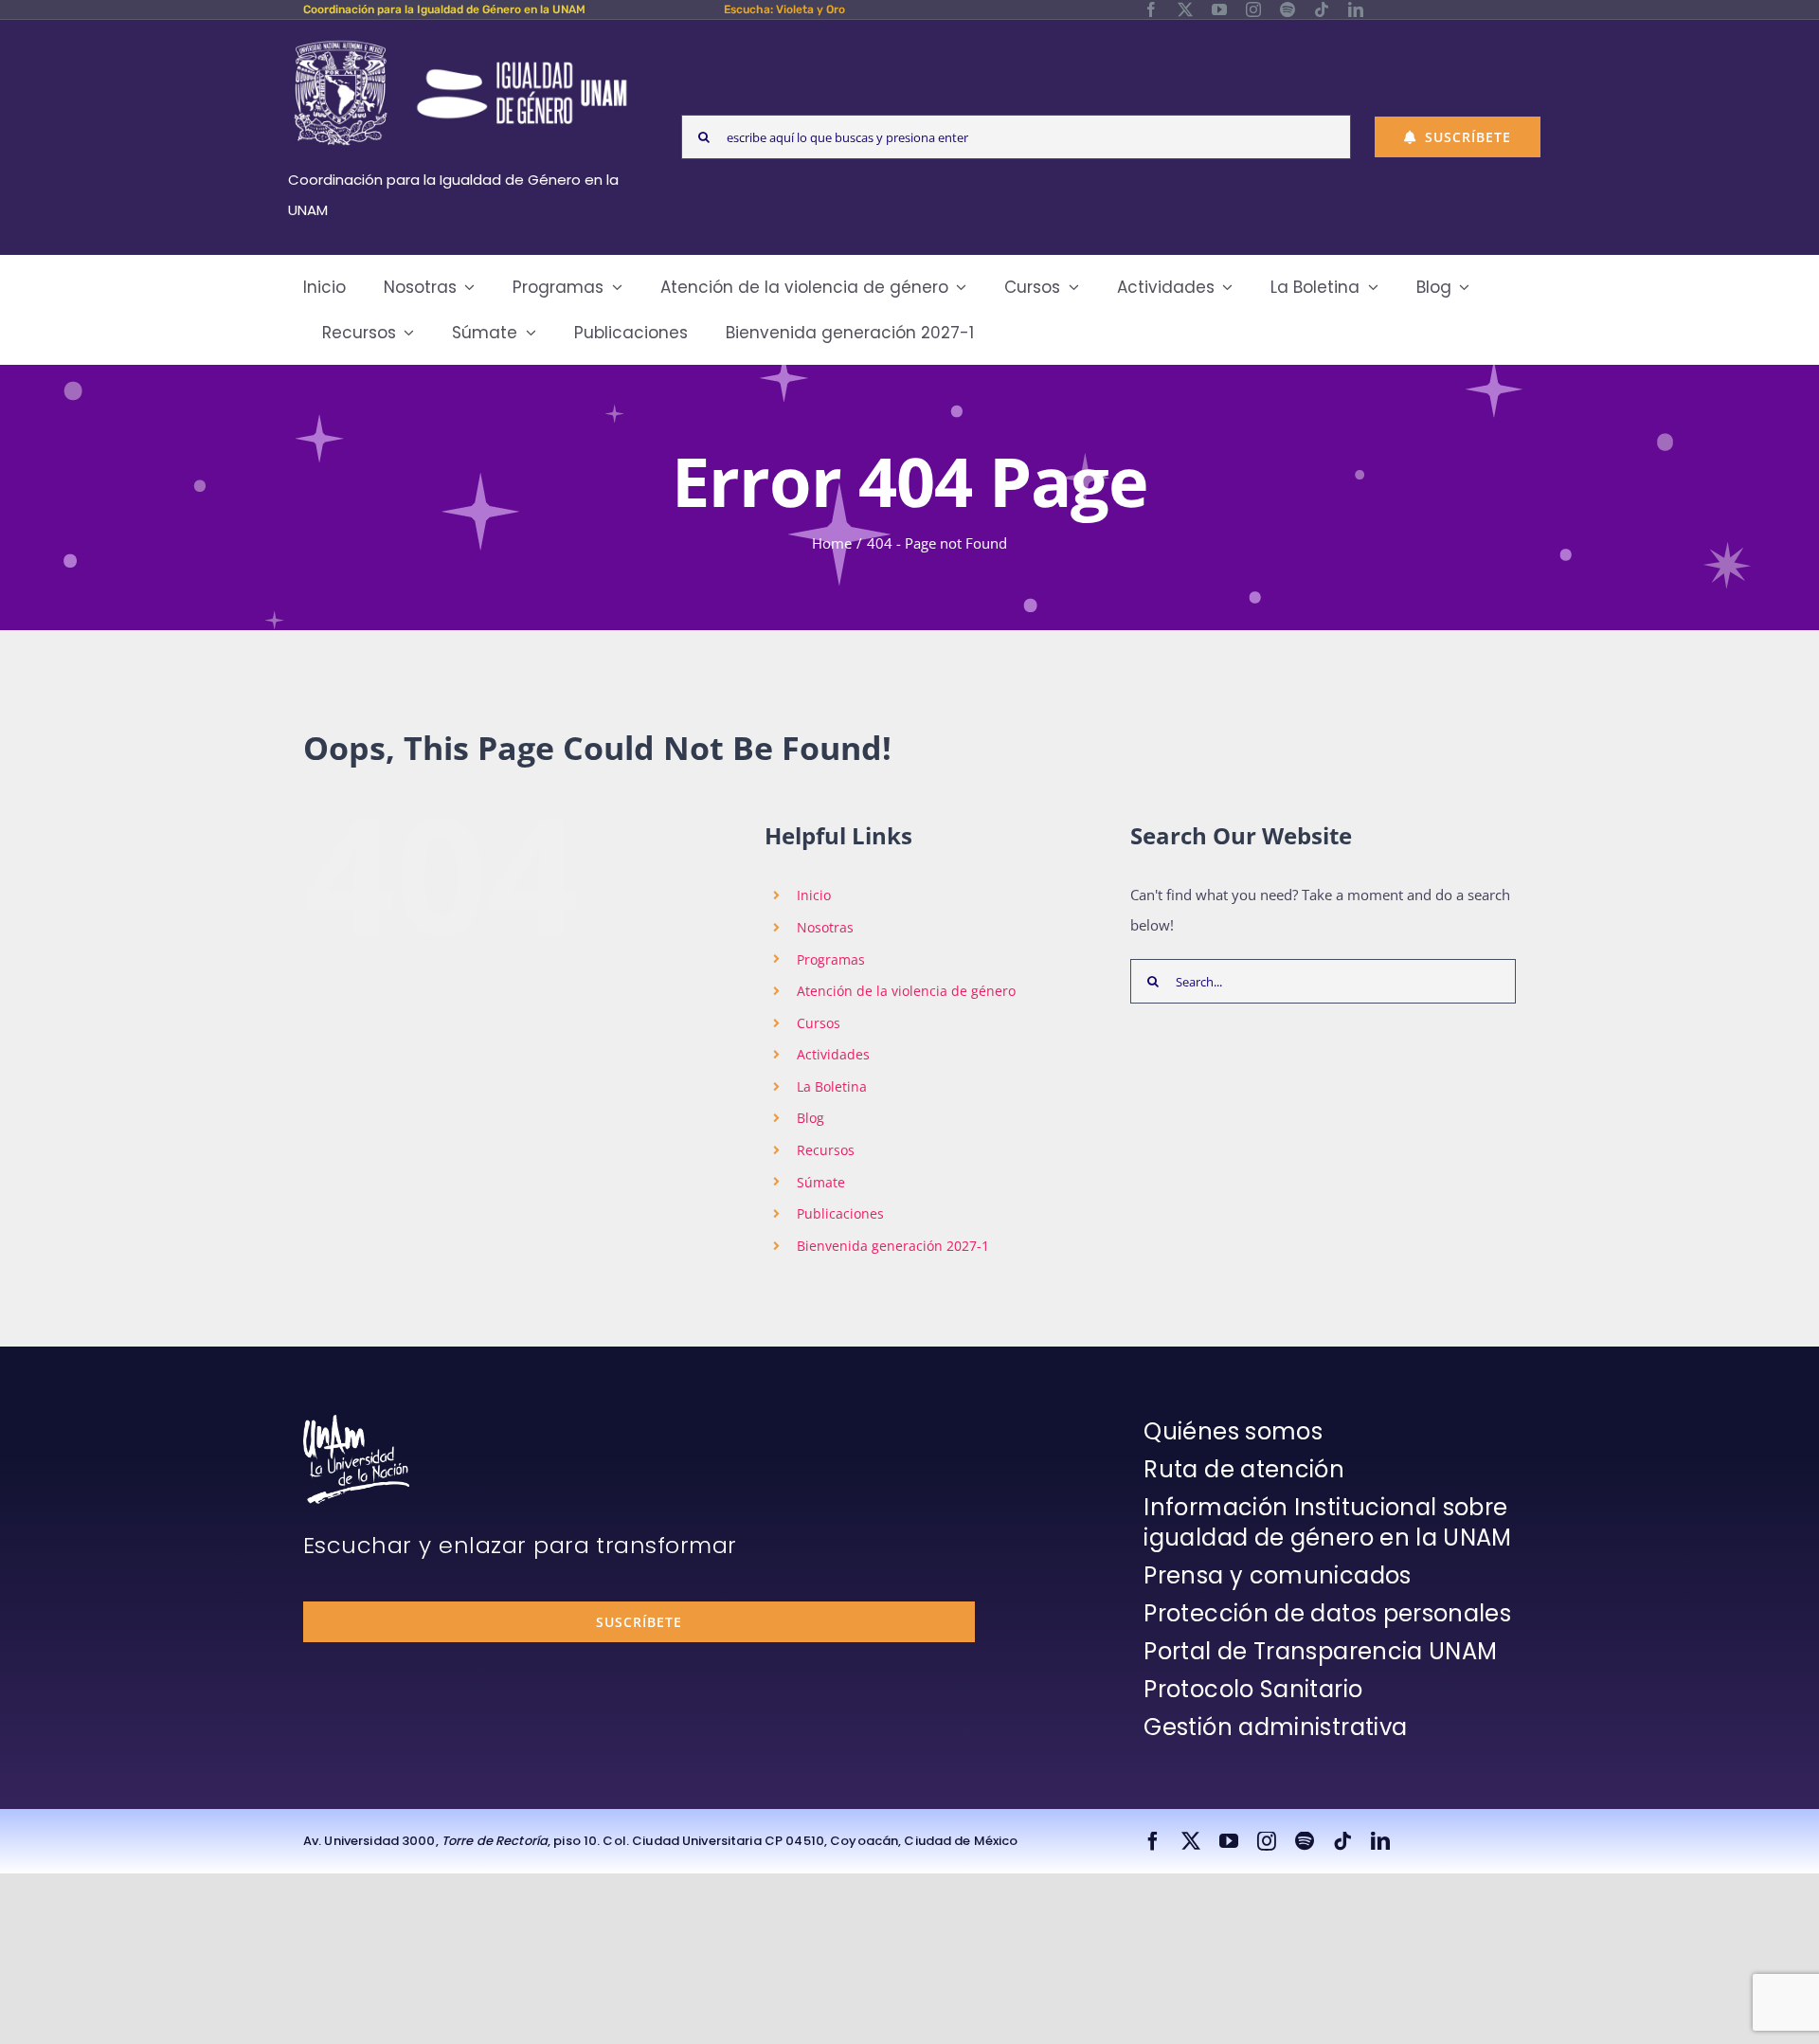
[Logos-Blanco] (460, 42)
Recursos (826, 1150)
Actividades (833, 1054)
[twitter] (1185, 9)
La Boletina (832, 1086)
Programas (831, 959)
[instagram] (1253, 9)
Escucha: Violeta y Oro (784, 9)
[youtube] (1219, 9)
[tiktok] (1322, 9)
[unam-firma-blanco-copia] (356, 1421)
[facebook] (1151, 9)
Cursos (819, 1023)
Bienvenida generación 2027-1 (893, 1246)
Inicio (814, 895)
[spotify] (1288, 9)
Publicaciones (840, 1213)
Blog (810, 1118)
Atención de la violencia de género (906, 991)
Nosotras (825, 927)
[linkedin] (1356, 9)
